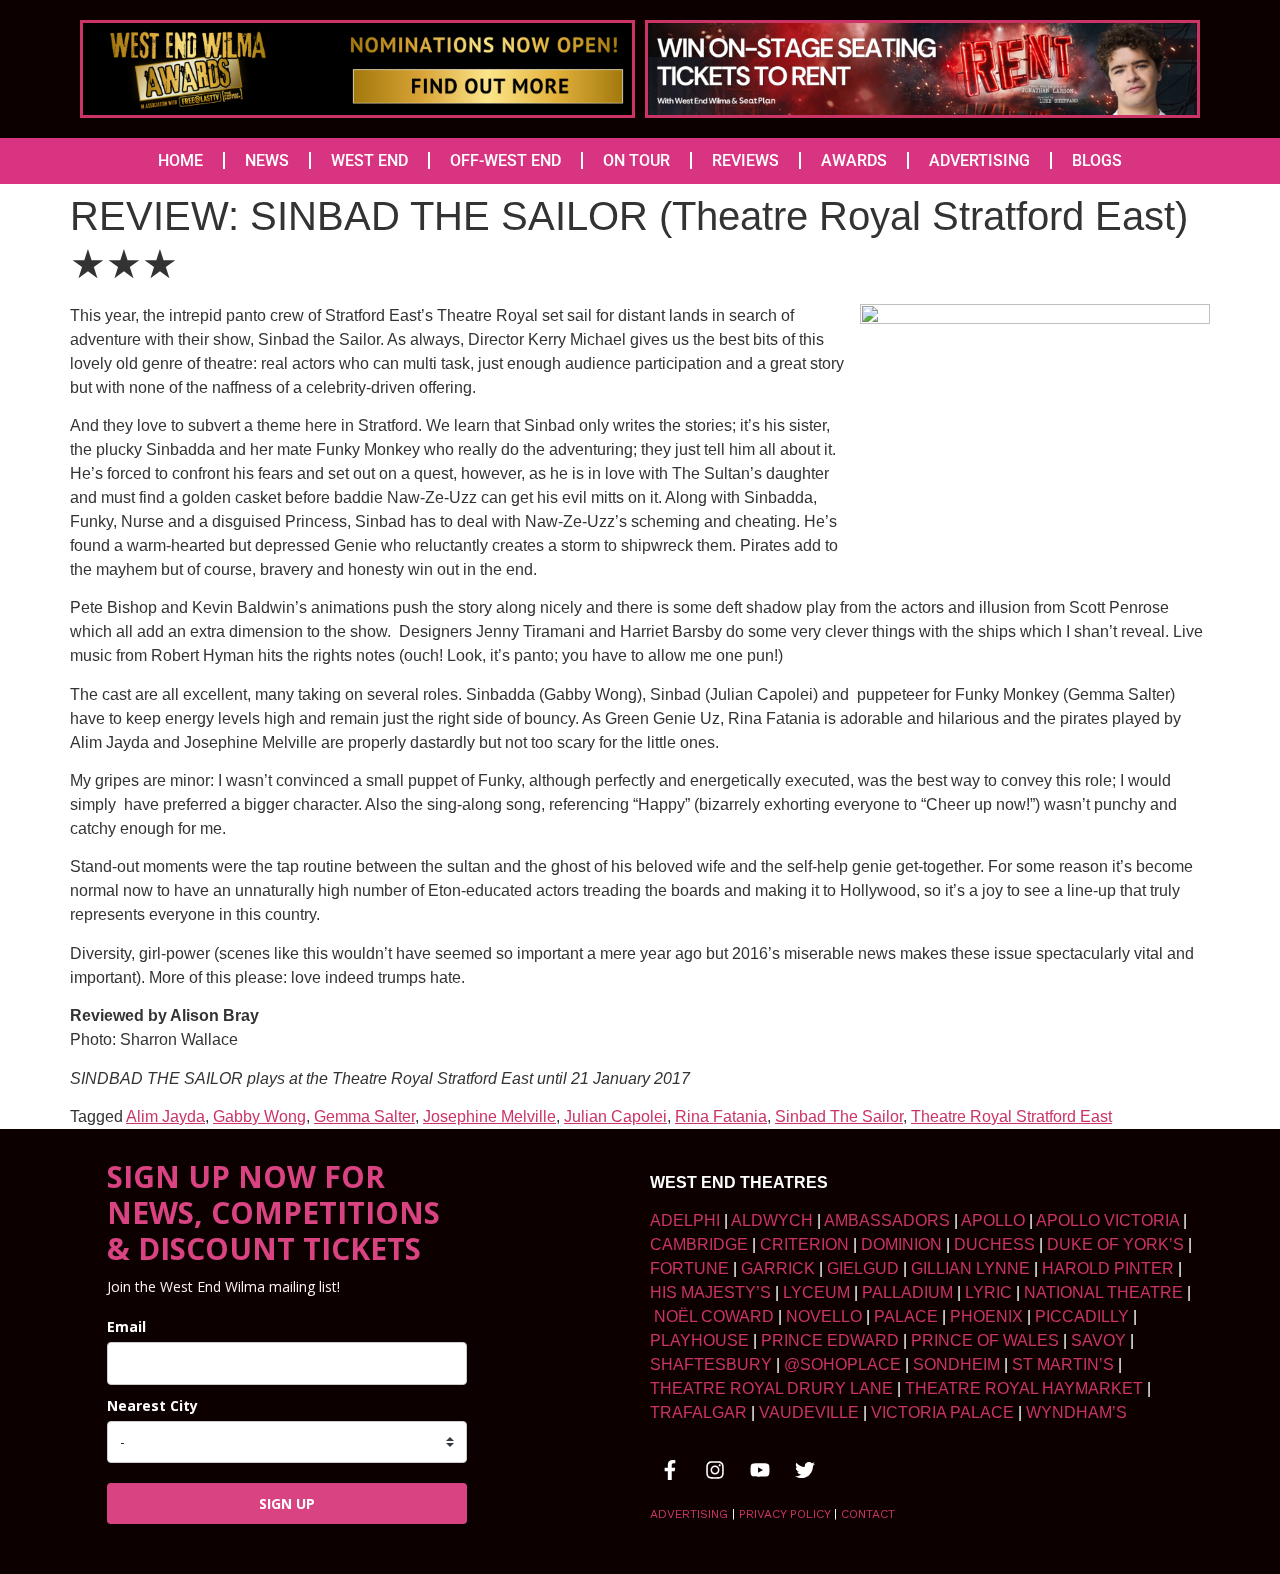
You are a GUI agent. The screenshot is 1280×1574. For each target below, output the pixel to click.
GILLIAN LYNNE (970, 1268)
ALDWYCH (772, 1220)
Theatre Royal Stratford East (1011, 1116)
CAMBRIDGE (699, 1244)
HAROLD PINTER (1108, 1268)
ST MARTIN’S (1063, 1364)
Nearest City (152, 1405)
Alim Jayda (165, 1116)
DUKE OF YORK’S (1115, 1244)
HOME (180, 160)
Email (126, 1326)
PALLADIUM (907, 1292)
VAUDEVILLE (809, 1412)
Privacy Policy (784, 1514)
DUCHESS (994, 1244)
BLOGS (1097, 160)
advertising (689, 1514)
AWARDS (854, 160)
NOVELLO (824, 1316)
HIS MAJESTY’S (710, 1292)
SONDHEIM (956, 1364)
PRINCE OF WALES (985, 1340)
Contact (868, 1514)
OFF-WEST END (505, 160)
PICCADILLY (1082, 1316)
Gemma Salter (364, 1116)
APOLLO (993, 1220)
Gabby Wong (259, 1116)
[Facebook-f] (670, 1470)
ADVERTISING (979, 160)
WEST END (369, 160)
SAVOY (1098, 1340)
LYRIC (988, 1292)
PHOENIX (986, 1316)
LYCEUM (816, 1292)
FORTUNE (689, 1268)
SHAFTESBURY (711, 1364)
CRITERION (804, 1244)
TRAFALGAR (698, 1412)
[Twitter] (805, 1470)
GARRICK (778, 1268)
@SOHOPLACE (842, 1364)
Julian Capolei (615, 1116)
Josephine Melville (489, 1116)
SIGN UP (287, 1503)
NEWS (267, 160)
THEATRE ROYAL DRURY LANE (771, 1388)
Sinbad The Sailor (839, 1116)
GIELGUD (863, 1268)
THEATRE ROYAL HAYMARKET (1024, 1388)
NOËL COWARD (714, 1316)
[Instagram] (715, 1470)
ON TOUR (636, 160)
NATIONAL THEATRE (1103, 1292)
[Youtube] (760, 1470)
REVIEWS (745, 160)
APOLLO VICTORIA (1107, 1220)
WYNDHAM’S (1076, 1412)
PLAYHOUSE (699, 1340)
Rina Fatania (721, 1116)
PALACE (906, 1316)
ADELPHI (685, 1220)
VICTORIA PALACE (942, 1412)
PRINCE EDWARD (830, 1340)
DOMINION (901, 1244)
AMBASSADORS (887, 1220)
